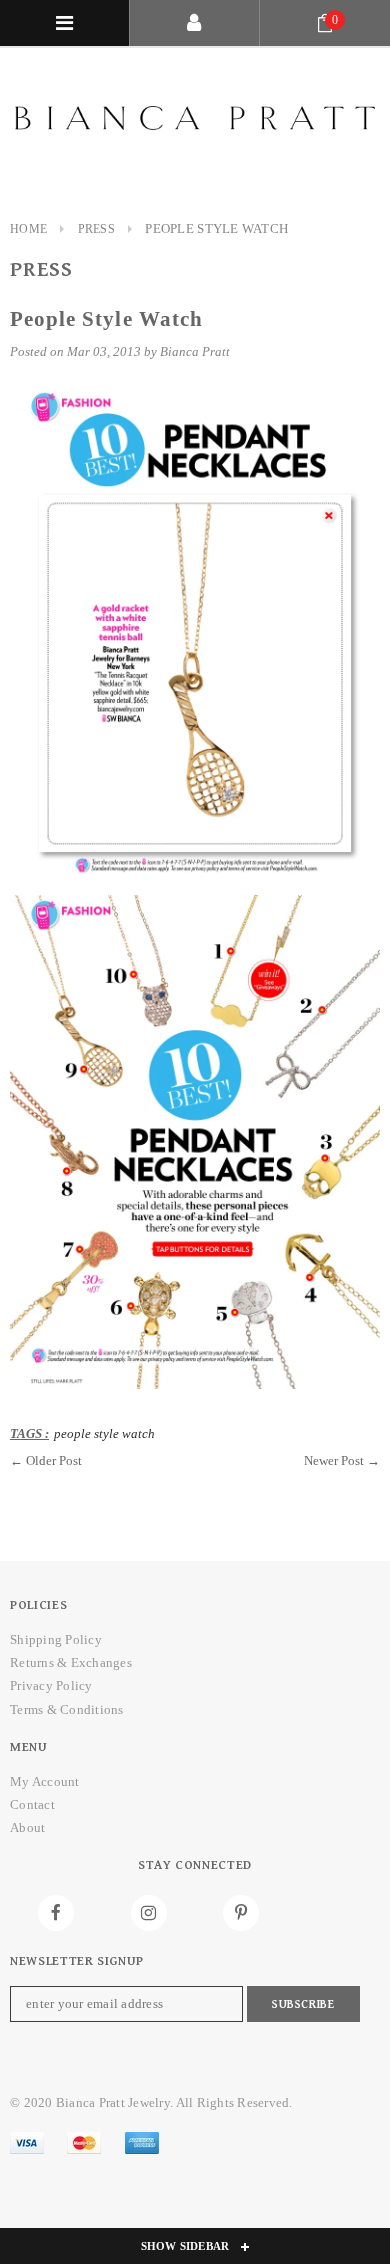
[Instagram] (149, 1913)
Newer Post (334, 1460)
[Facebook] (56, 1913)
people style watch (104, 1433)
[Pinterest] (241, 1913)
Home (28, 229)
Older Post (54, 1460)
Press (96, 229)
